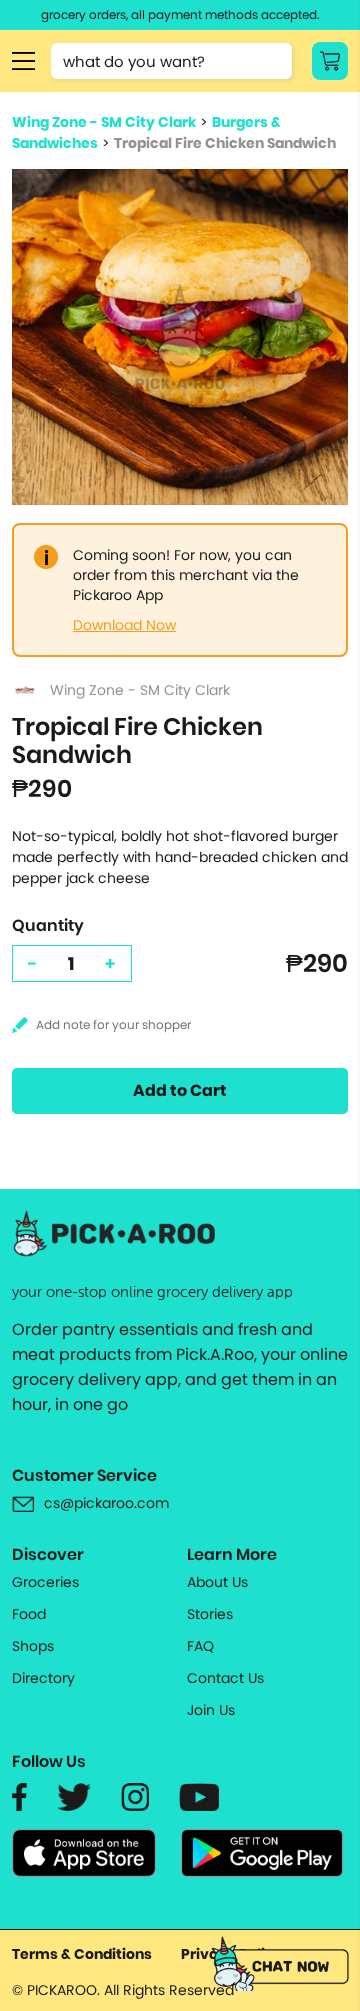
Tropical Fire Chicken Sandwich (225, 143)
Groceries (45, 1582)
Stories (210, 1614)
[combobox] (171, 61)
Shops (33, 1646)
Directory (43, 1678)
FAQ (200, 1646)
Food (29, 1614)
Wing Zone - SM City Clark (104, 122)
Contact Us (225, 1678)
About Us (217, 1582)
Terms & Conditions (82, 1954)
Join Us (211, 1710)
